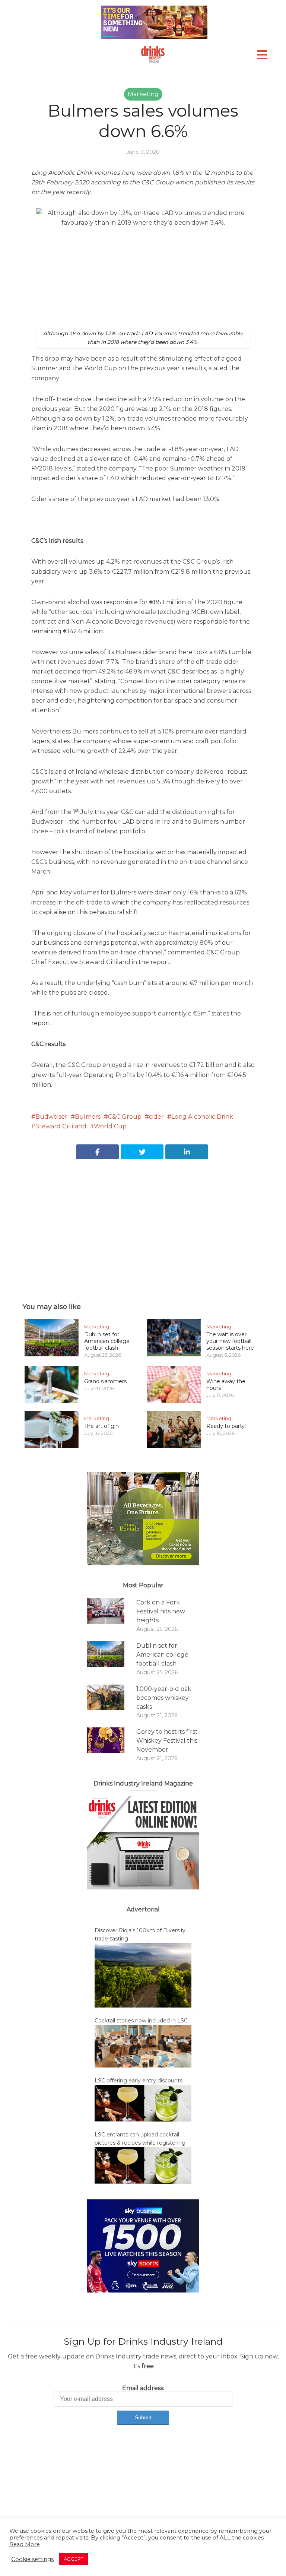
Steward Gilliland (61, 1126)
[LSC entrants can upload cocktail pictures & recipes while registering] (143, 2165)
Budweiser (51, 1117)
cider (156, 1117)
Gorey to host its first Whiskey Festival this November (167, 1741)
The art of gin (101, 1426)
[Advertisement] (143, 1223)
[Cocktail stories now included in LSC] (143, 2046)
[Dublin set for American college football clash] (112, 1654)
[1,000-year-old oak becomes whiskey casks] (112, 1697)
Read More (25, 2544)
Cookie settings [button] (32, 2559)
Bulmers (88, 1117)
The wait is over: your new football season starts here (230, 1341)
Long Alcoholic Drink (202, 1117)
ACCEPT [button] (74, 2559)
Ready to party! (226, 1426)
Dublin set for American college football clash (107, 1341)
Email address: (143, 2388)
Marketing (143, 94)
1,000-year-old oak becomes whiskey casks (164, 1698)
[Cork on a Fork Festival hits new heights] (112, 1611)
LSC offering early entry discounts (139, 2081)
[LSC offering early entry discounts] (143, 2103)
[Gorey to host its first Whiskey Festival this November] (112, 1740)
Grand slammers (105, 1381)
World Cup (110, 1126)
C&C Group (125, 1117)
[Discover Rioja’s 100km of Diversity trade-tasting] (143, 1975)
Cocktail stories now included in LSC (141, 2021)
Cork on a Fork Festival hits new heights (161, 1611)
